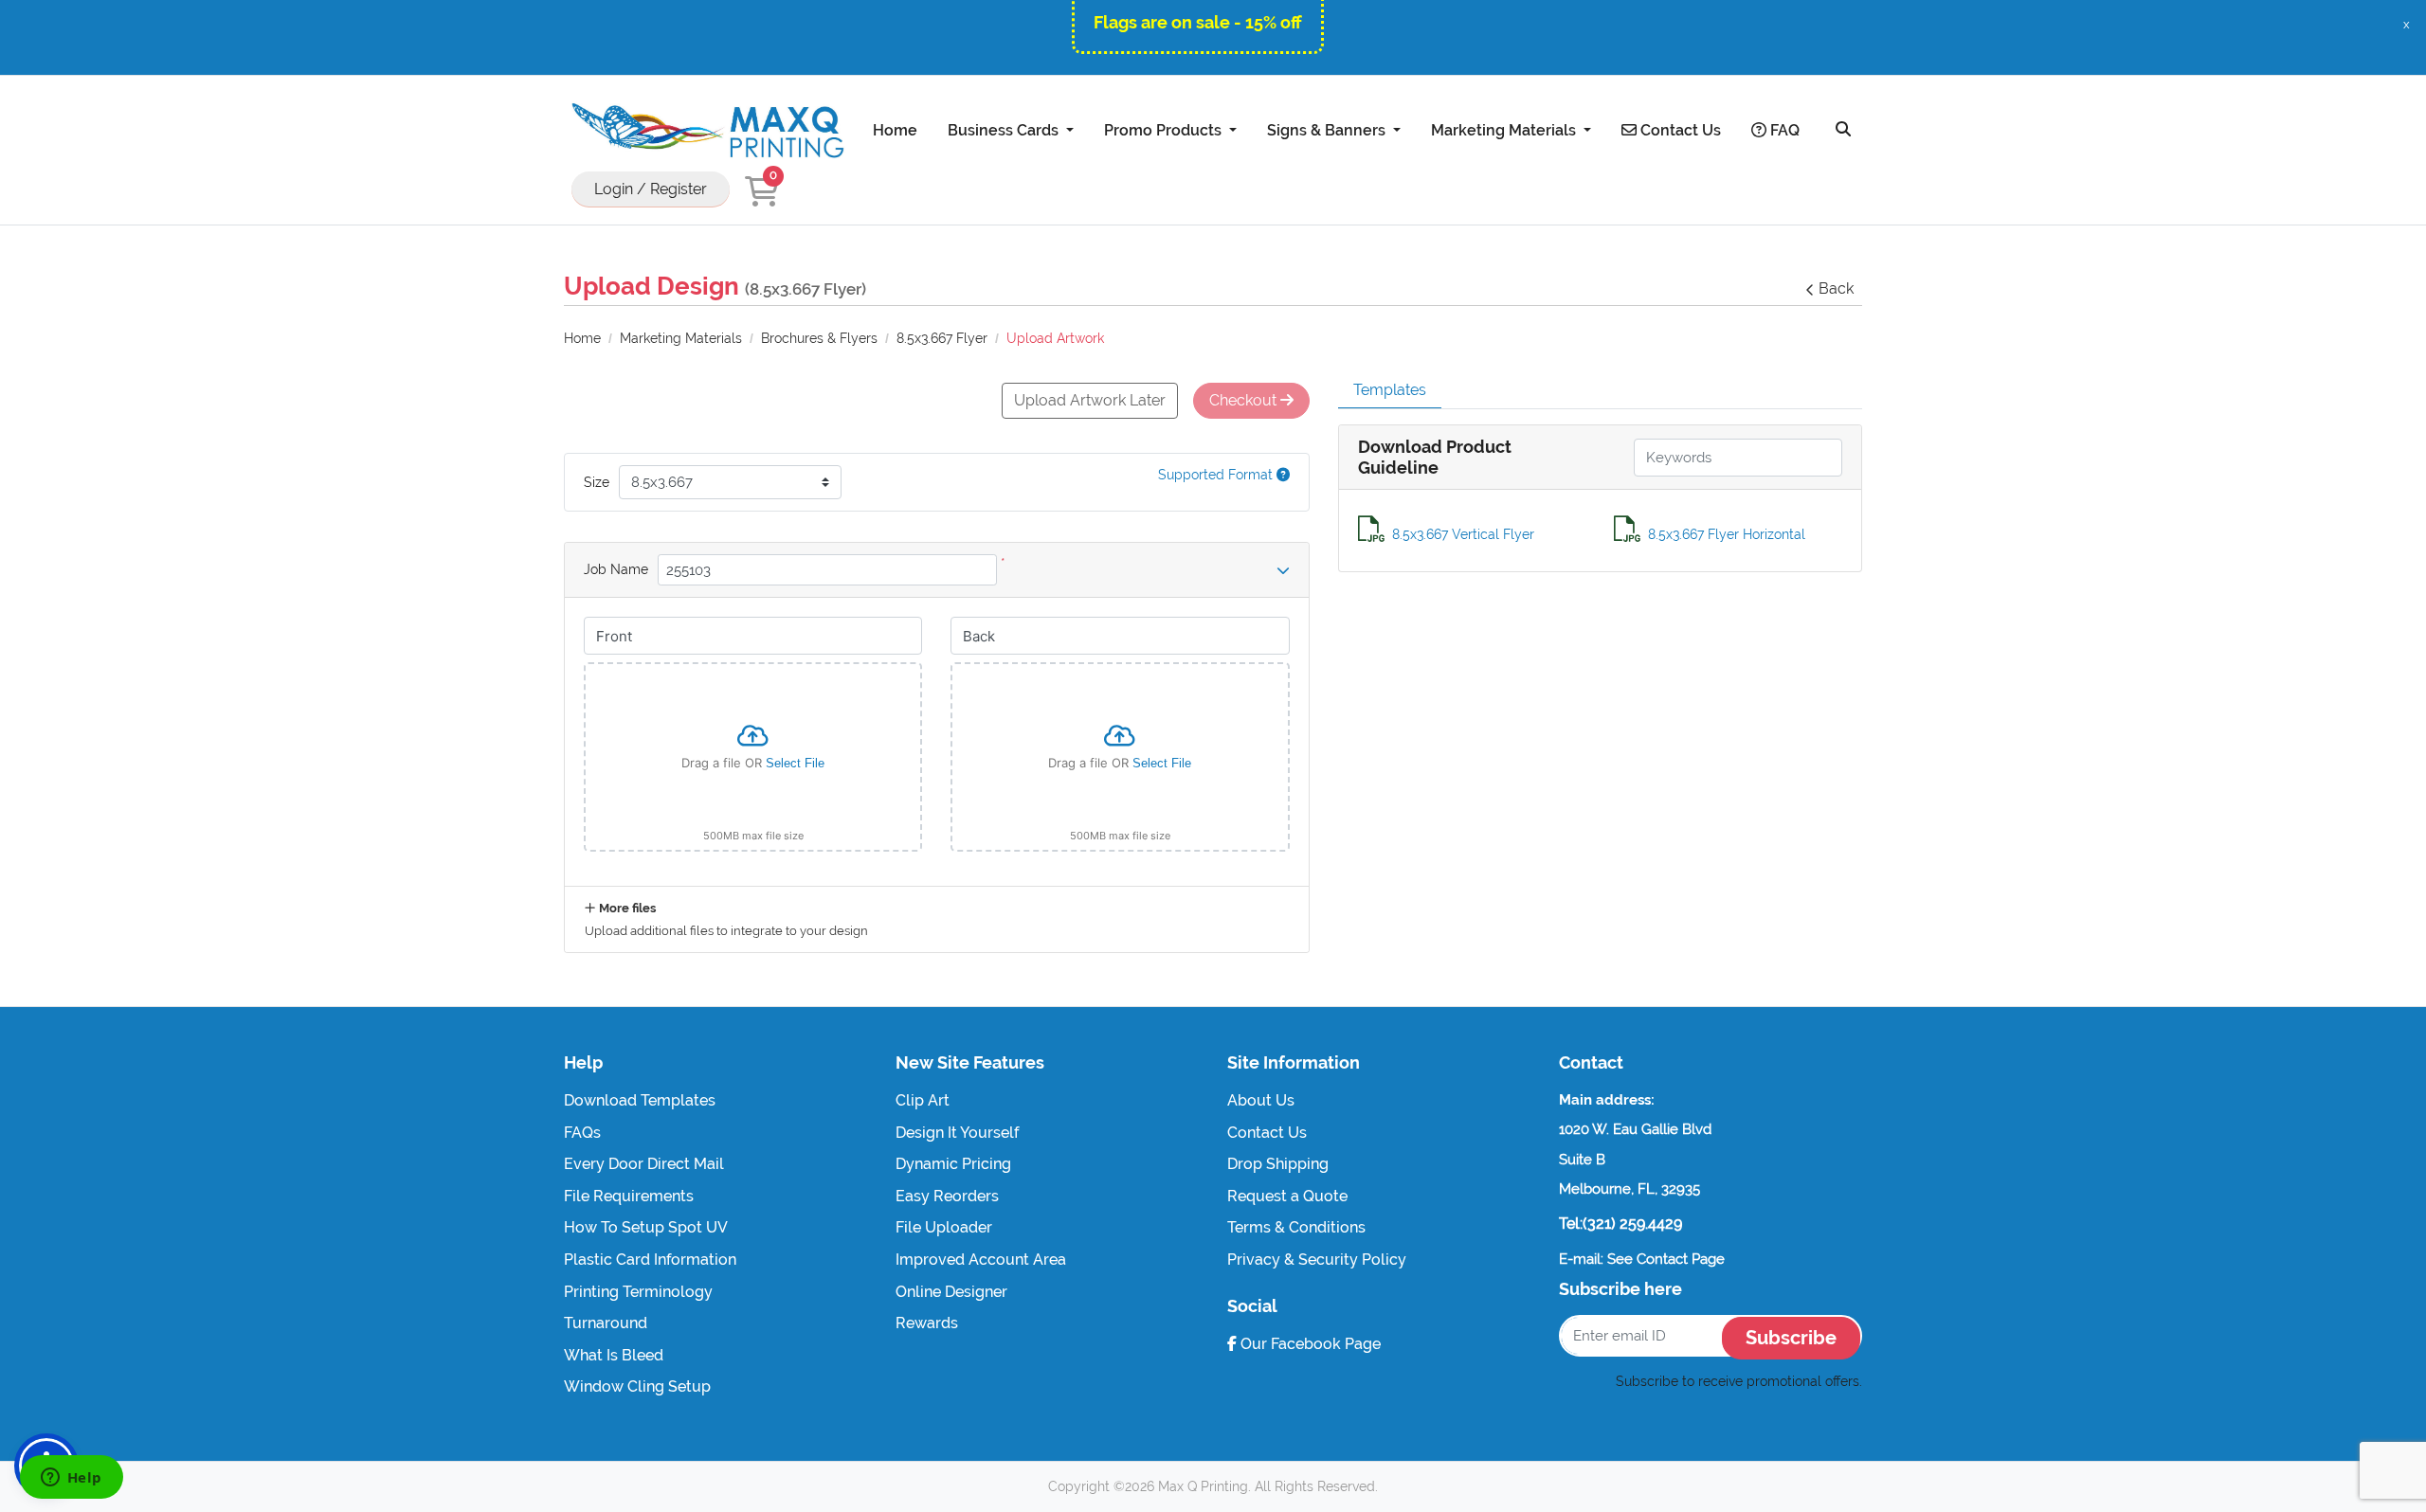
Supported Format (1217, 475)
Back (1836, 288)
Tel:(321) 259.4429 (1620, 1224)
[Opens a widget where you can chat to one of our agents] (71, 1479)
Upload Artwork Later (1090, 400)
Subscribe (1791, 1338)
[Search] (1843, 129)
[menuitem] (895, 130)
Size (597, 482)
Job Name (616, 569)
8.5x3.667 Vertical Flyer (1463, 534)
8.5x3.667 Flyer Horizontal (1727, 534)
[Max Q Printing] (706, 130)
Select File (795, 763)
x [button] (2407, 24)
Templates (1390, 390)
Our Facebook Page (1309, 1344)
